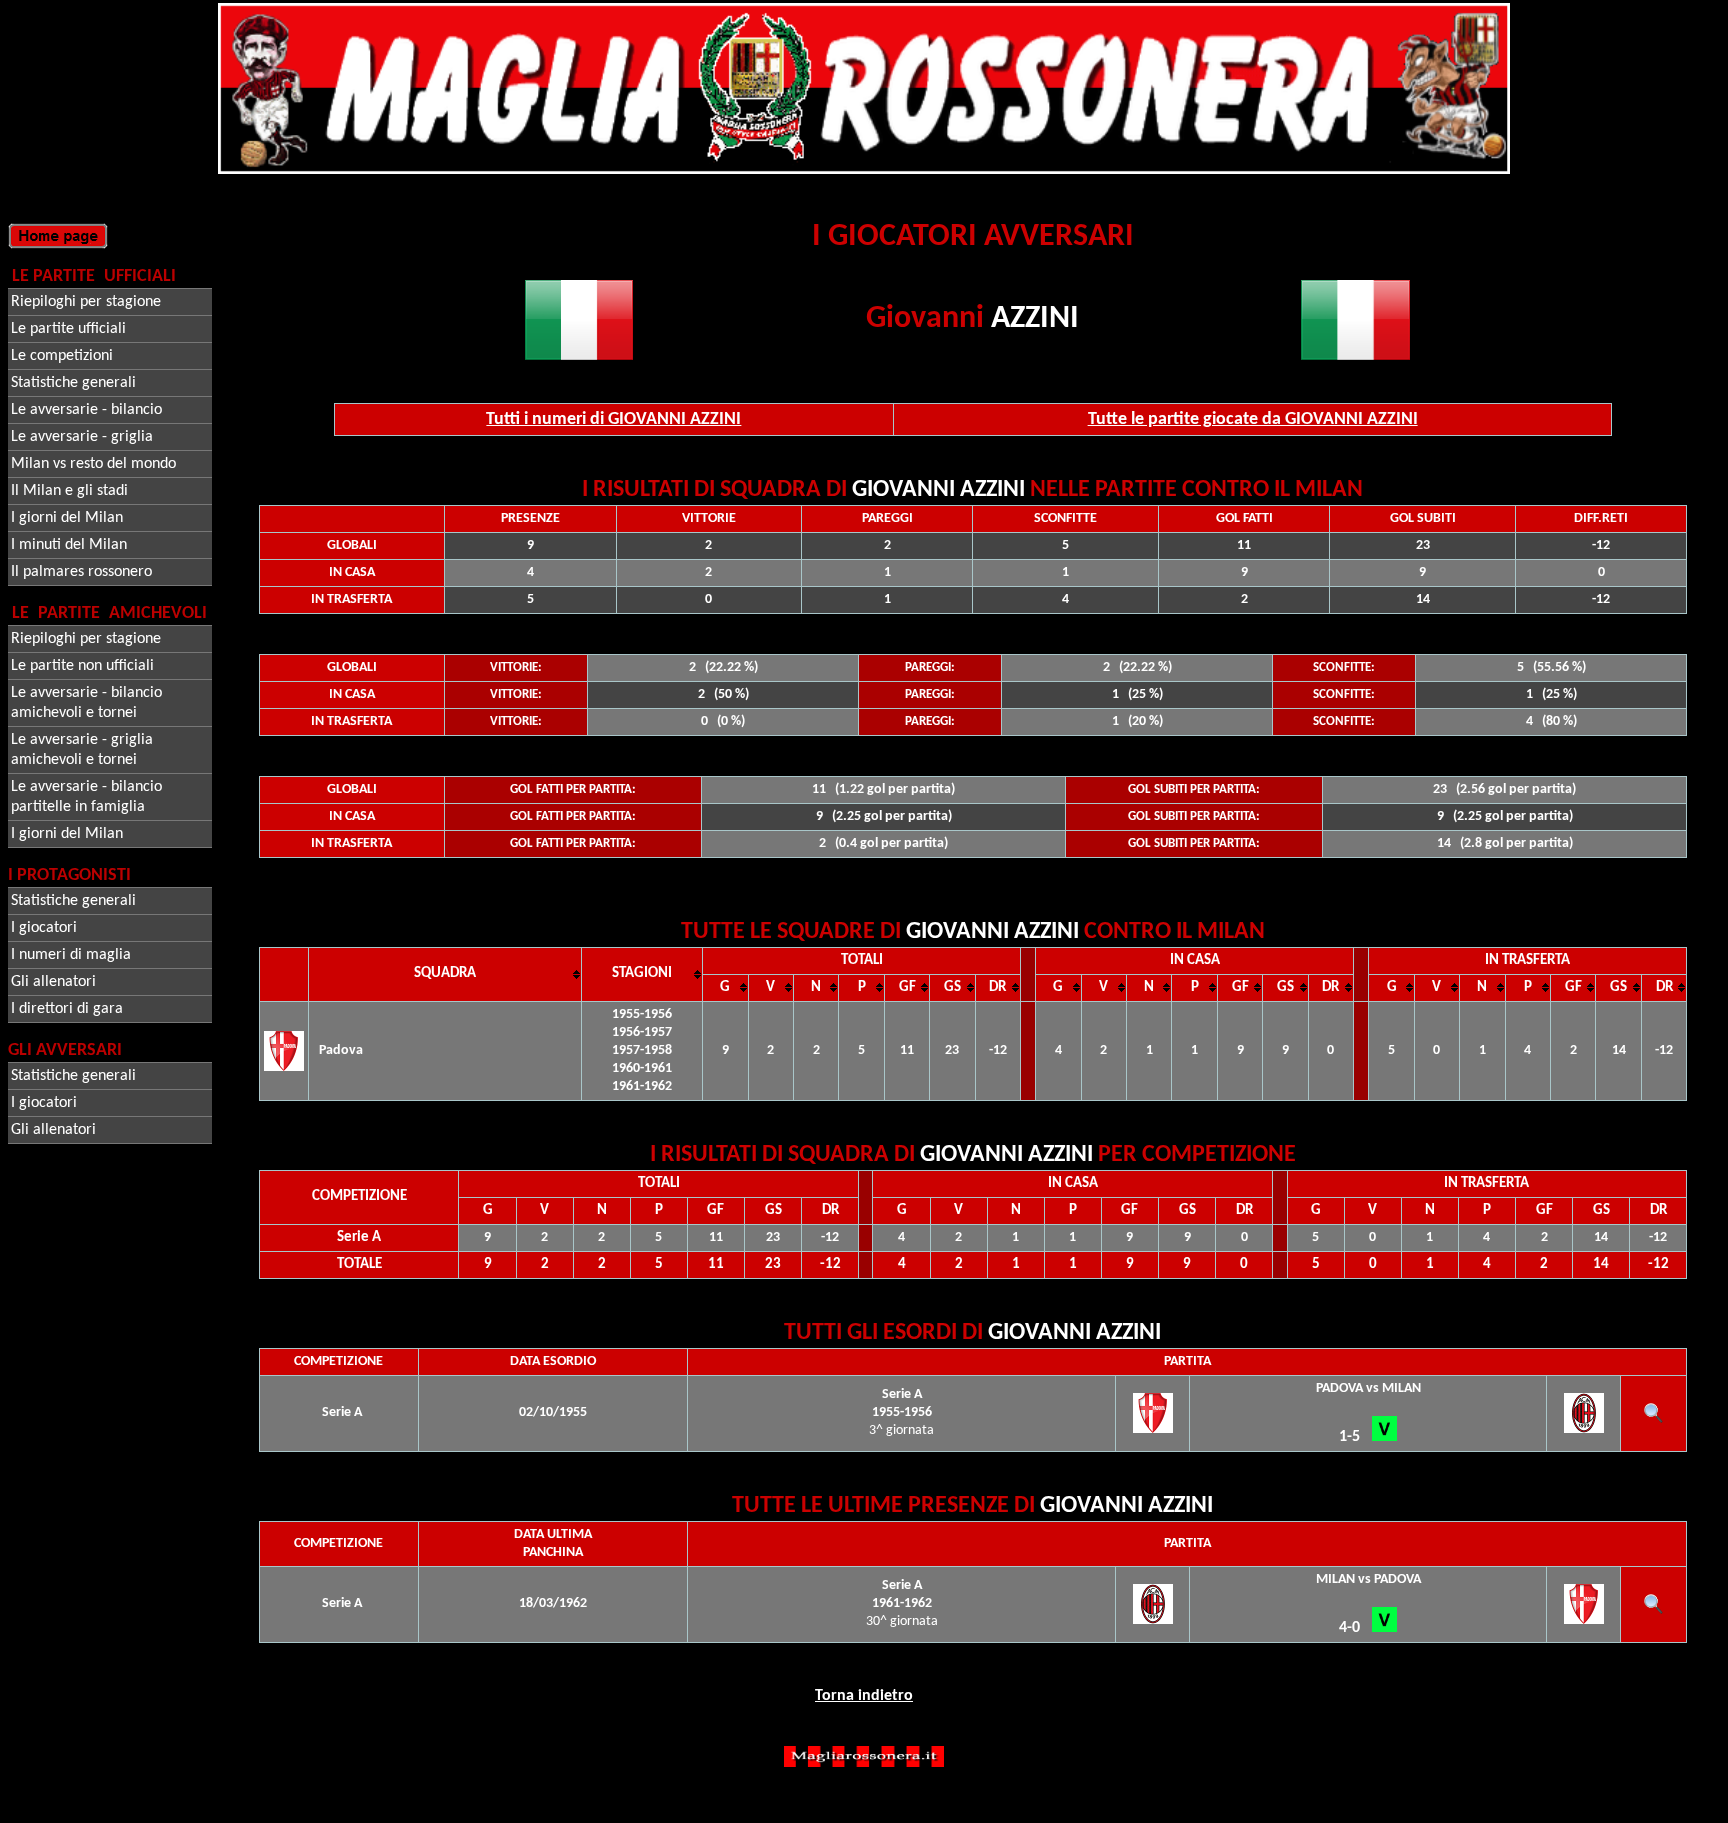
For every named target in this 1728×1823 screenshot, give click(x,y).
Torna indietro (864, 1696)
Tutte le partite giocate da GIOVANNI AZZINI (1253, 419)
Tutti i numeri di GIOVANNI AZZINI (613, 419)
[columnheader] (445, 974)
